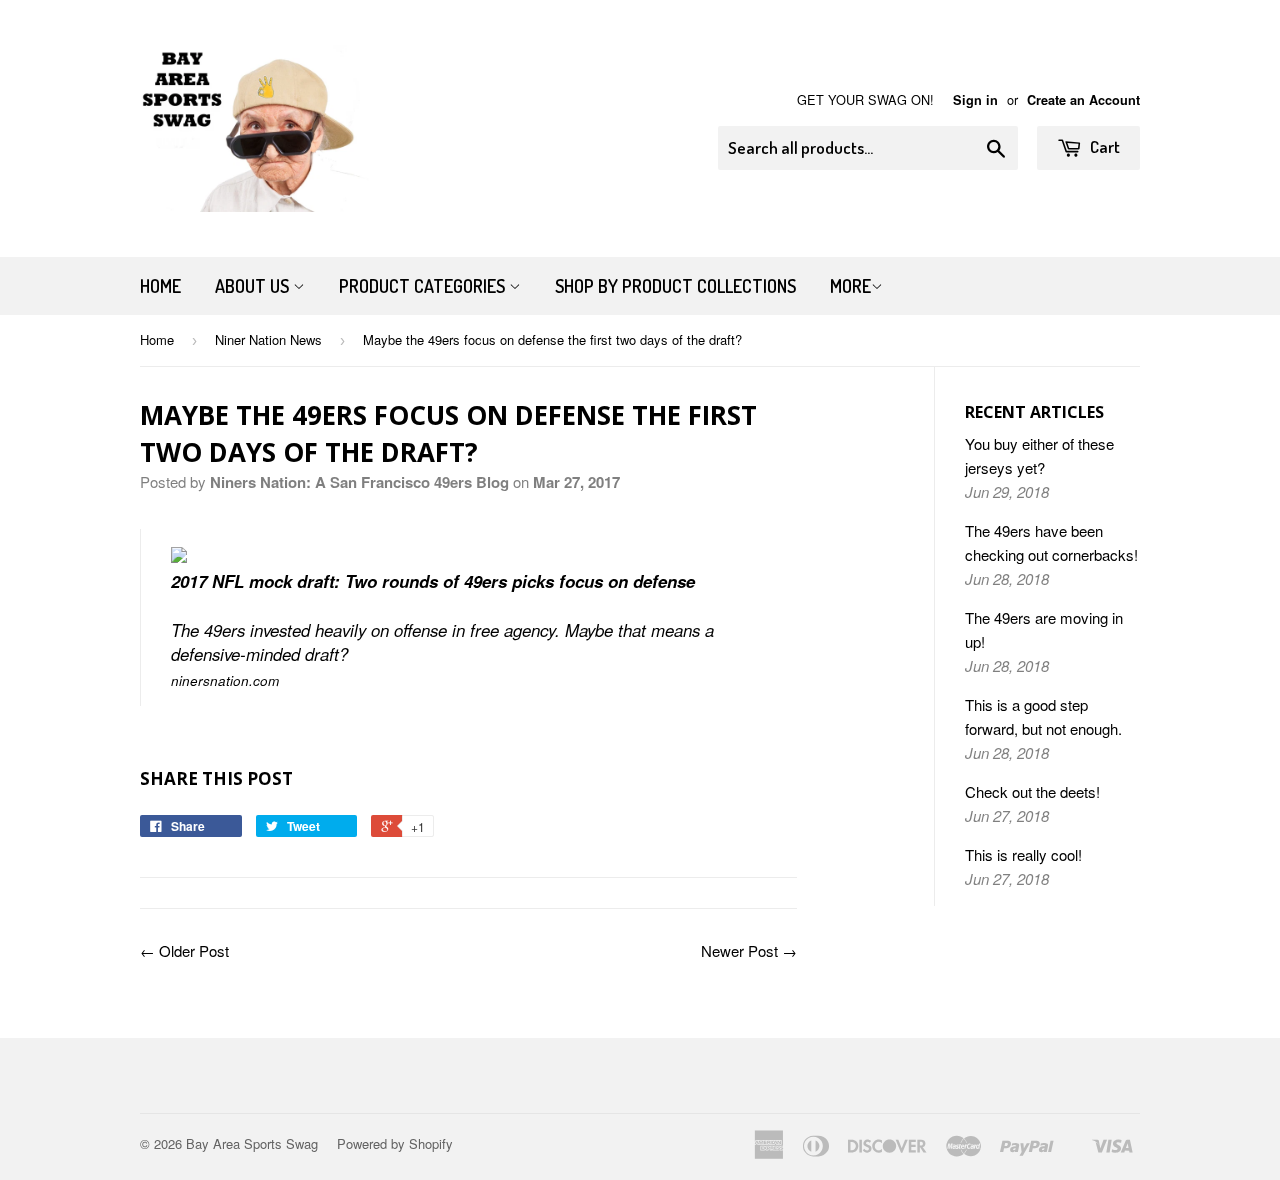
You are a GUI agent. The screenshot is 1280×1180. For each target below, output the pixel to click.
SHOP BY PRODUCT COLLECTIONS (675, 286)
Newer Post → (749, 950)
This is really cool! (1023, 854)
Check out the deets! (1032, 791)
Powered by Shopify (395, 1143)
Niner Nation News (268, 339)
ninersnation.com (225, 680)
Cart (1103, 146)
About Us (254, 286)
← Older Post (184, 950)
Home (160, 286)
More (850, 286)
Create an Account (1083, 100)
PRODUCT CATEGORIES (424, 286)
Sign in (975, 100)
